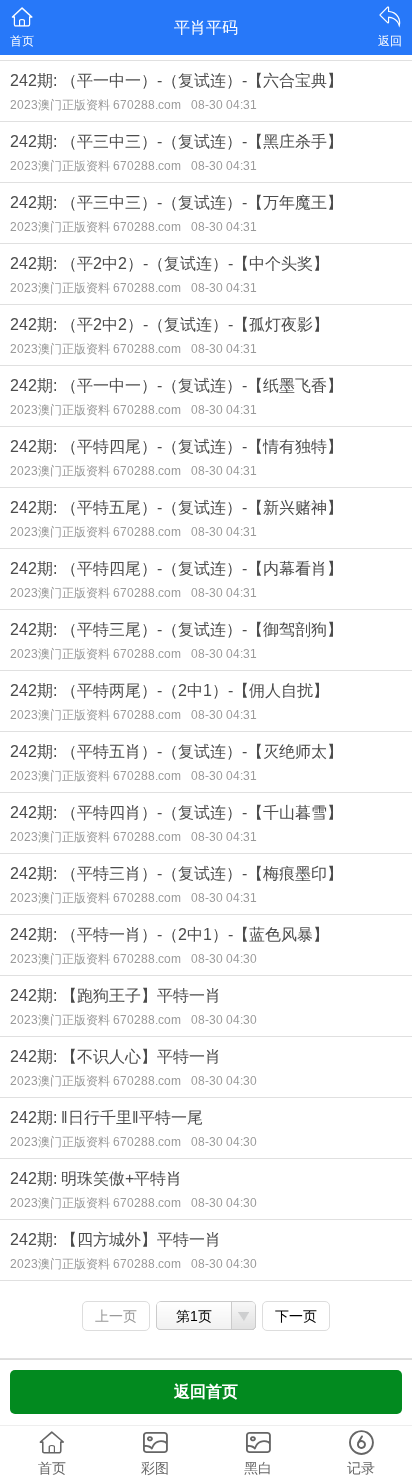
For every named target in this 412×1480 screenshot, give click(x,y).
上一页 (116, 1316)
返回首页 (206, 1391)
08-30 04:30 (224, 959)
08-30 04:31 (224, 105)
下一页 (296, 1316)
